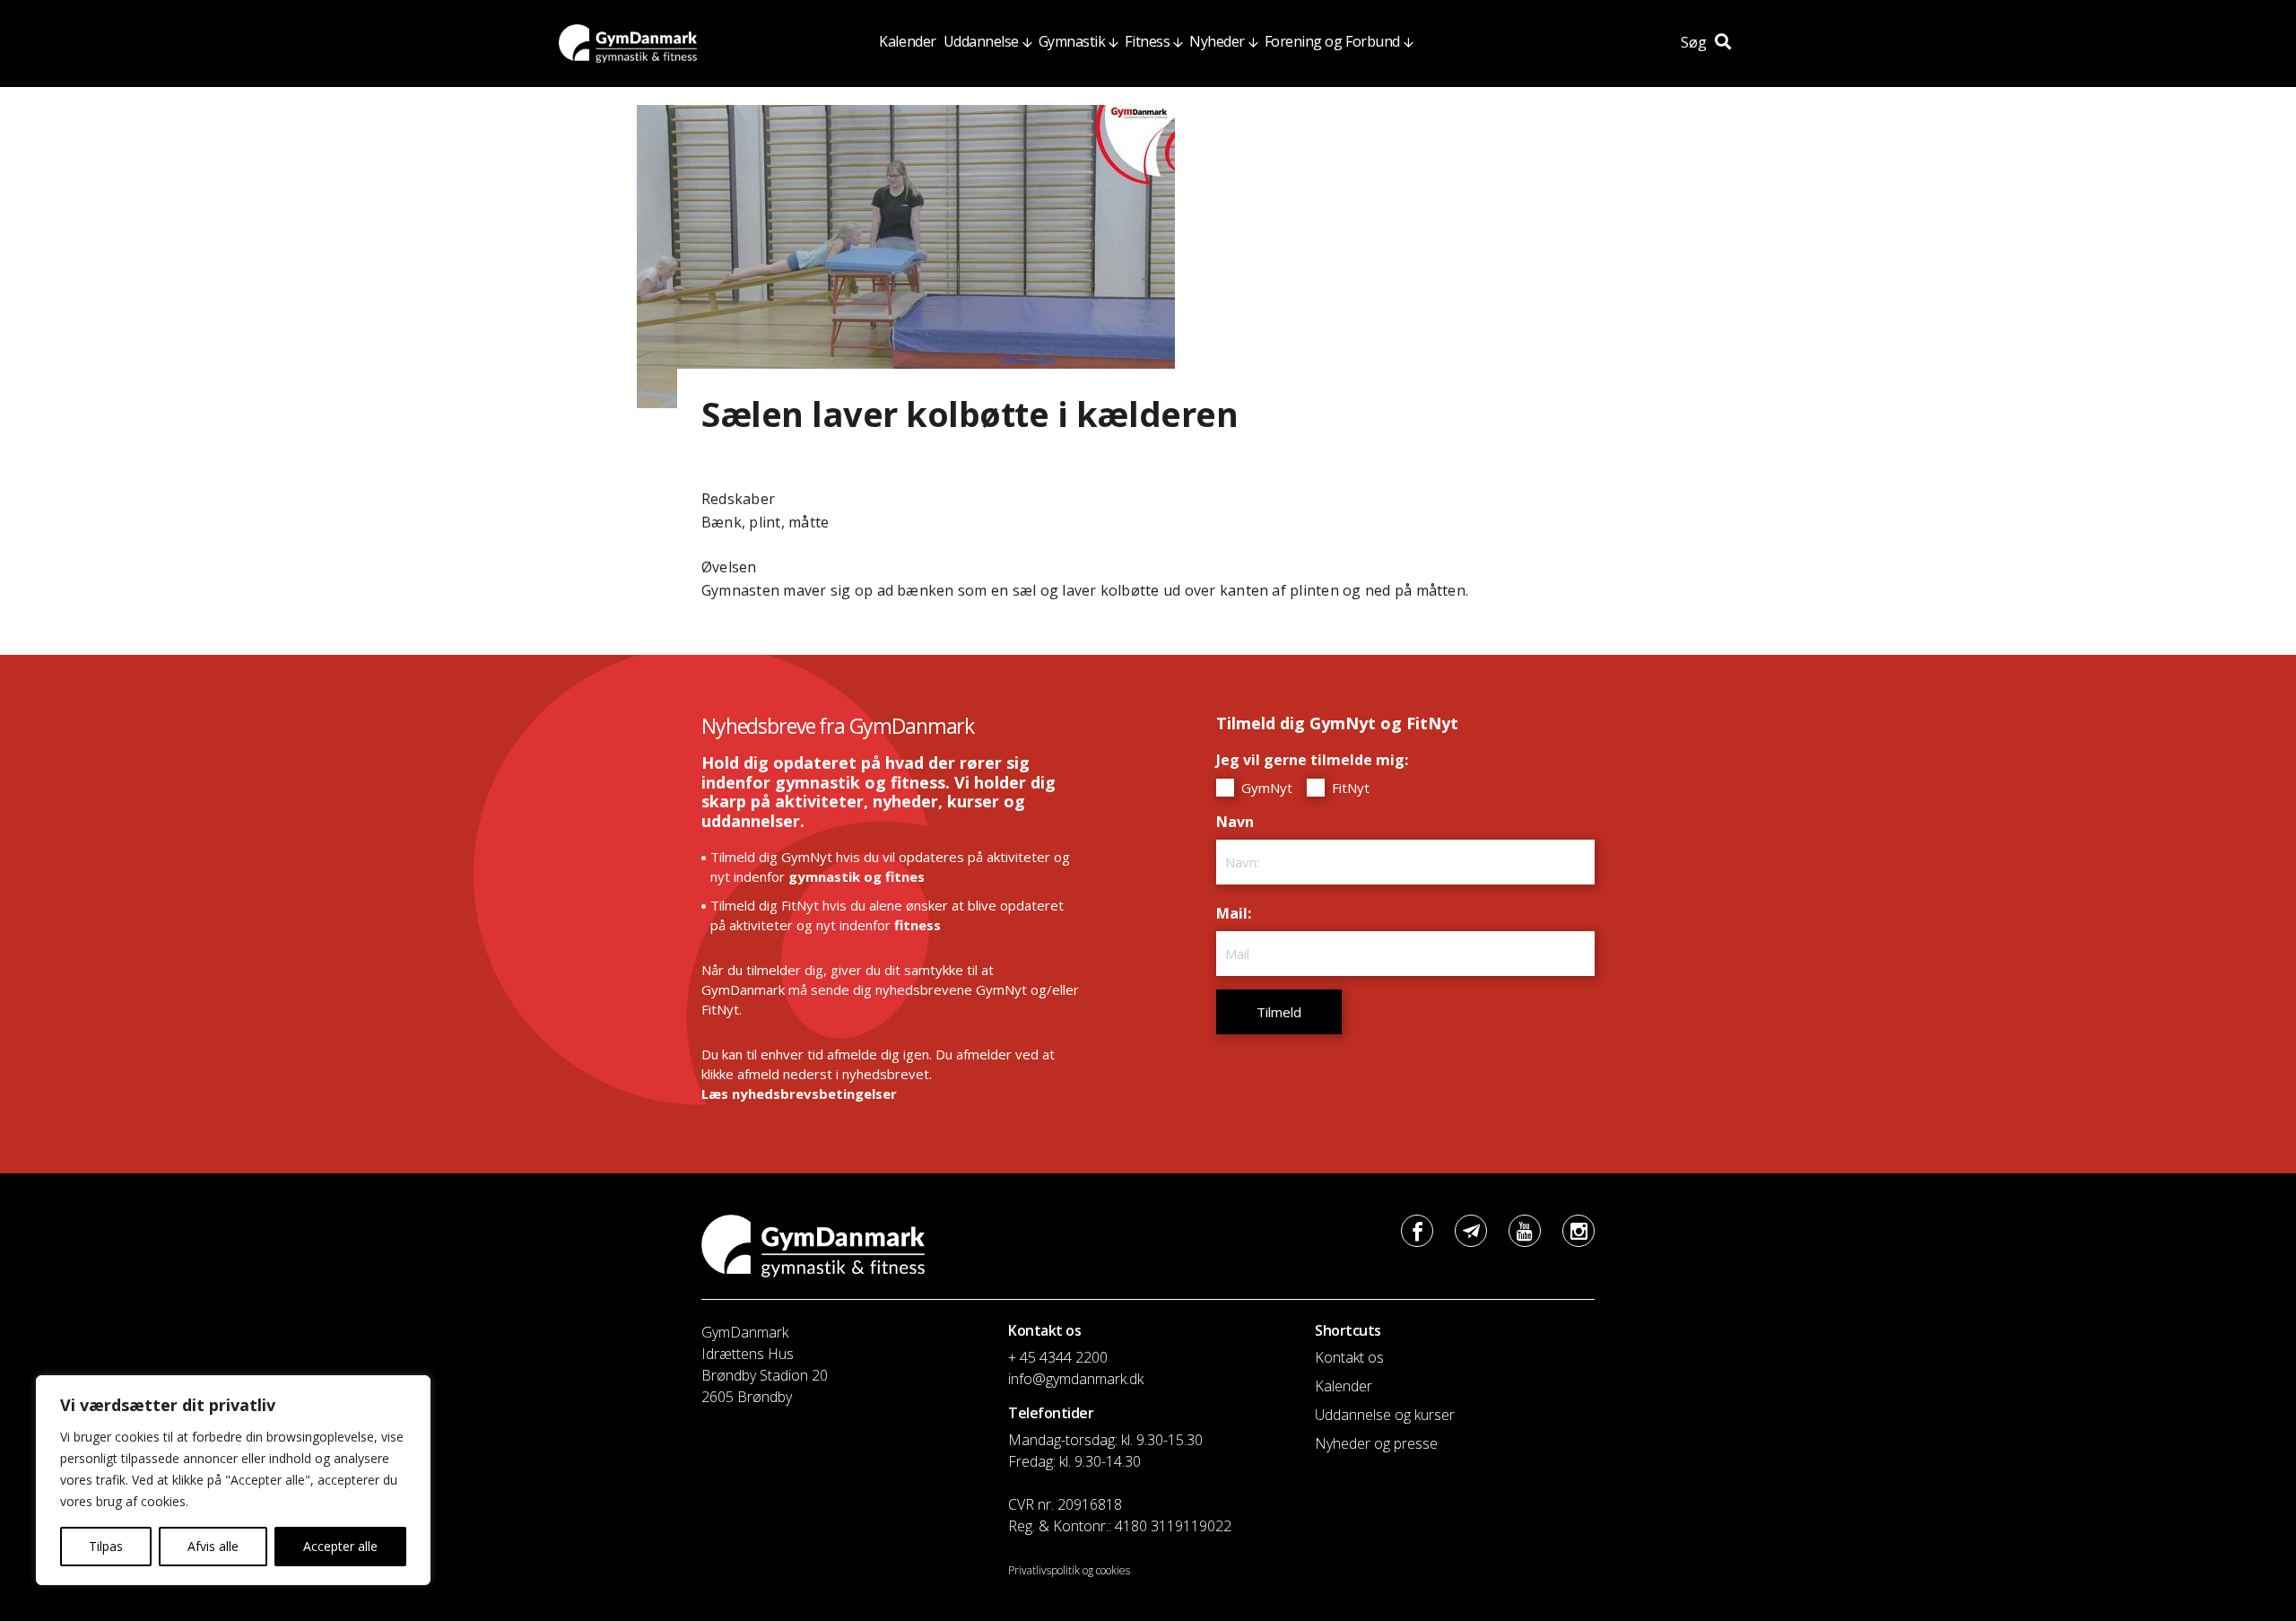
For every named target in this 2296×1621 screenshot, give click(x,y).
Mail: (1238, 913)
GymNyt (1265, 788)
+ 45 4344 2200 (1058, 1357)
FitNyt (1349, 788)
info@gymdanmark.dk (1076, 1379)
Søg (1696, 42)
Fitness (1147, 41)
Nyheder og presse (1376, 1443)
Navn (1239, 822)
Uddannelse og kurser (1385, 1415)
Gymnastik (1072, 41)
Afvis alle (213, 1546)
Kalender (907, 41)
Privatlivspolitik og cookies (1069, 1570)
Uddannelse (981, 41)
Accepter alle (340, 1546)
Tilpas (106, 1546)
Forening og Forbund (1332, 41)
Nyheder (1217, 41)
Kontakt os (1349, 1357)
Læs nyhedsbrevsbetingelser (799, 1094)
